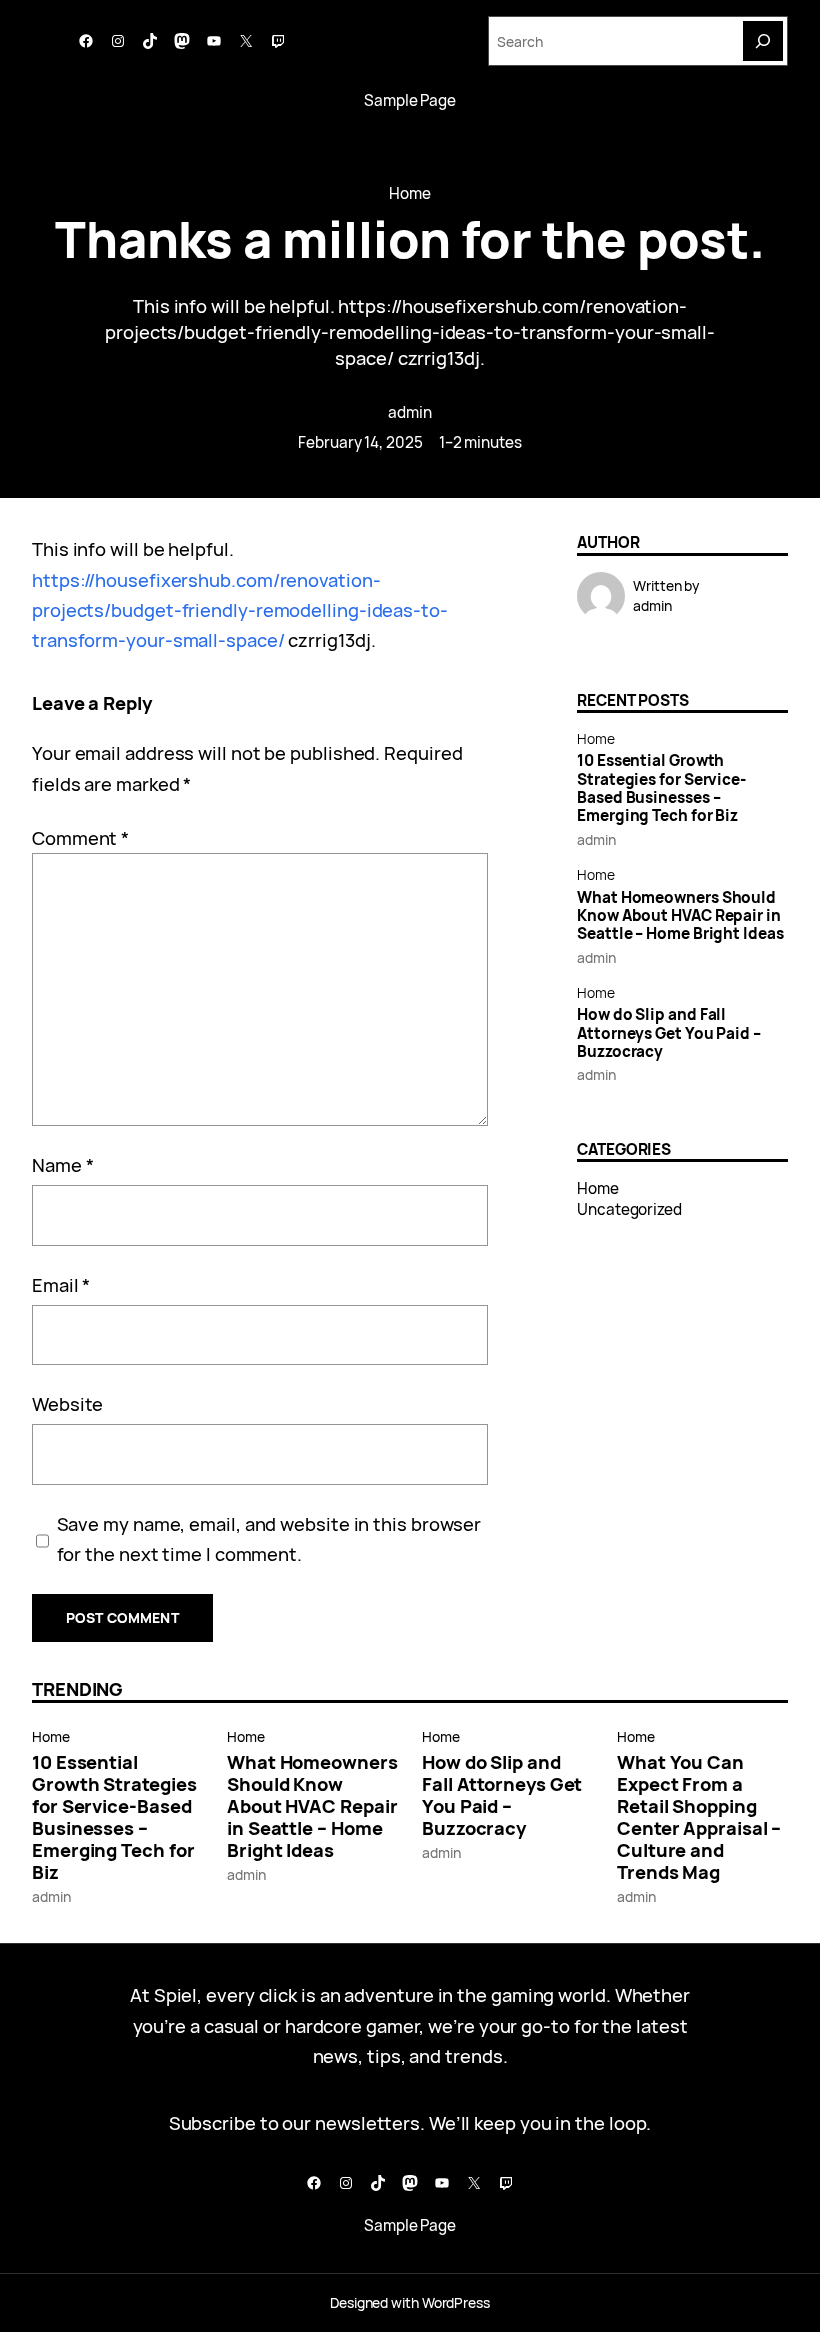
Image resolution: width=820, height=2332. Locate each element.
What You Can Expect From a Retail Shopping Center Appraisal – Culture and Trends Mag (699, 1817)
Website (67, 1403)
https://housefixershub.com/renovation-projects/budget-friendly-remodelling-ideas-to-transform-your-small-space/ (240, 610)
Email (61, 1284)
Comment (80, 837)
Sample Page (410, 100)
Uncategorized (629, 1209)
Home (410, 193)
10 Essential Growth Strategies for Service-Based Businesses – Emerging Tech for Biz (661, 788)
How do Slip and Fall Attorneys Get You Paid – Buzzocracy (669, 1033)
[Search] (763, 41)
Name (62, 1164)
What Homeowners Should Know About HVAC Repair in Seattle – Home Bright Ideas (680, 916)
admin (410, 412)
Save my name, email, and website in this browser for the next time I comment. (269, 1538)
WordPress (456, 2302)
